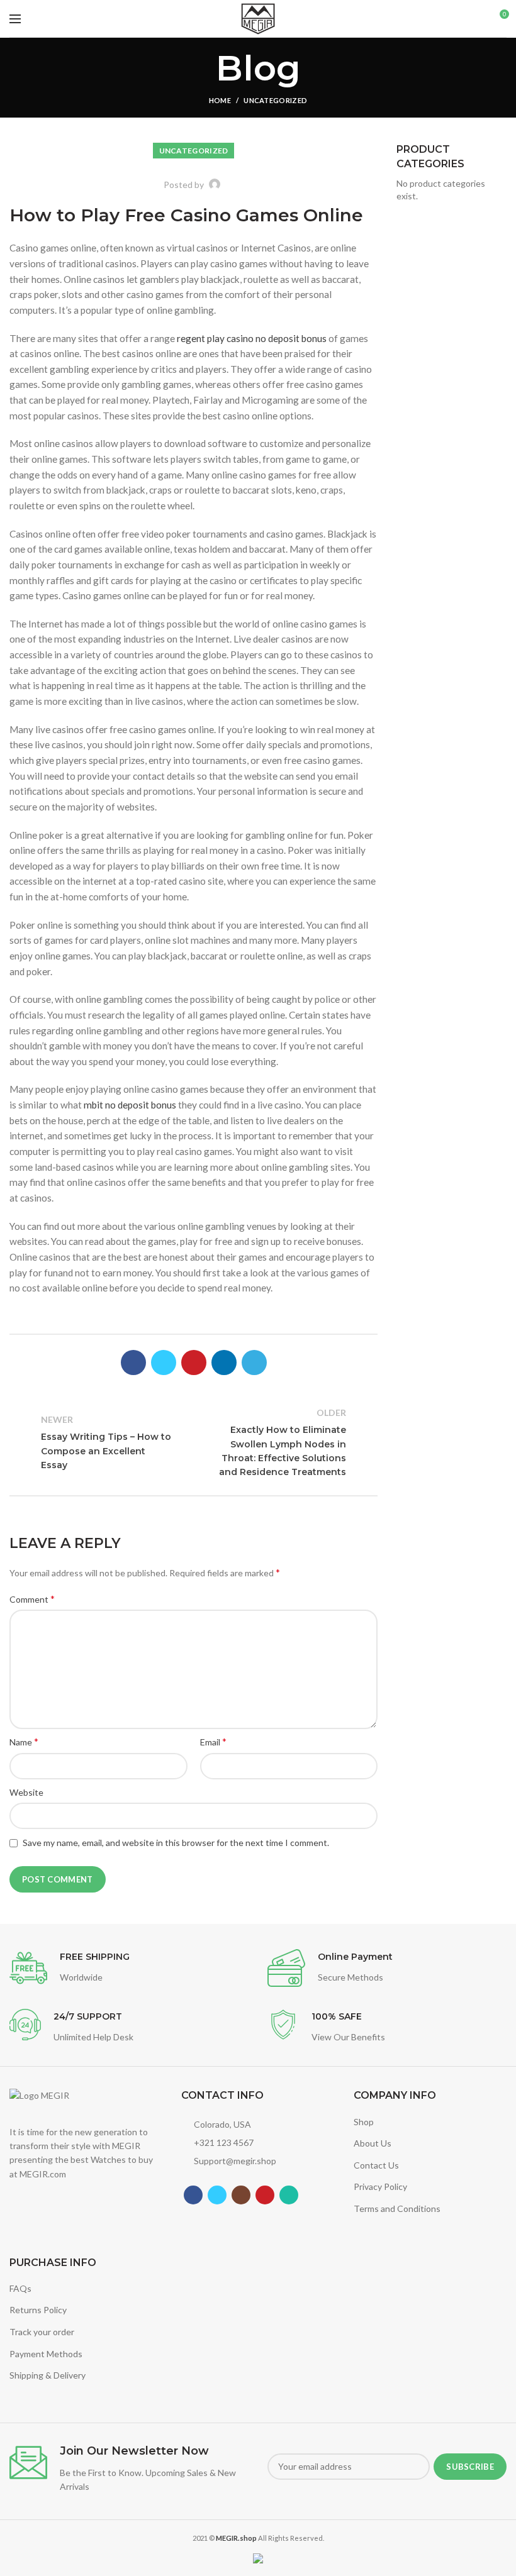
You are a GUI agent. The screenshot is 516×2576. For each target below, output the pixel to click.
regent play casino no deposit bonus (252, 338)
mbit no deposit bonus (130, 1105)
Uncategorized (275, 100)
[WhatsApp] (289, 2195)
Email (213, 1741)
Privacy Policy (380, 2186)
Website (26, 1792)
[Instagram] (241, 2195)
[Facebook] (133, 1363)
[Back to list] (194, 1442)
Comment (32, 1599)
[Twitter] (164, 1363)
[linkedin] (224, 1363)
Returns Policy (38, 2310)
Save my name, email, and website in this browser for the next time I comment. (176, 1843)
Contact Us (376, 2165)
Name (24, 1741)
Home (220, 100)
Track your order (42, 2332)
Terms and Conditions (397, 2208)
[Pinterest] (194, 1363)
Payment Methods (46, 2354)
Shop (364, 2122)
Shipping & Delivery (48, 2375)
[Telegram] (254, 1363)
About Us (373, 2143)
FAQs (20, 2288)
